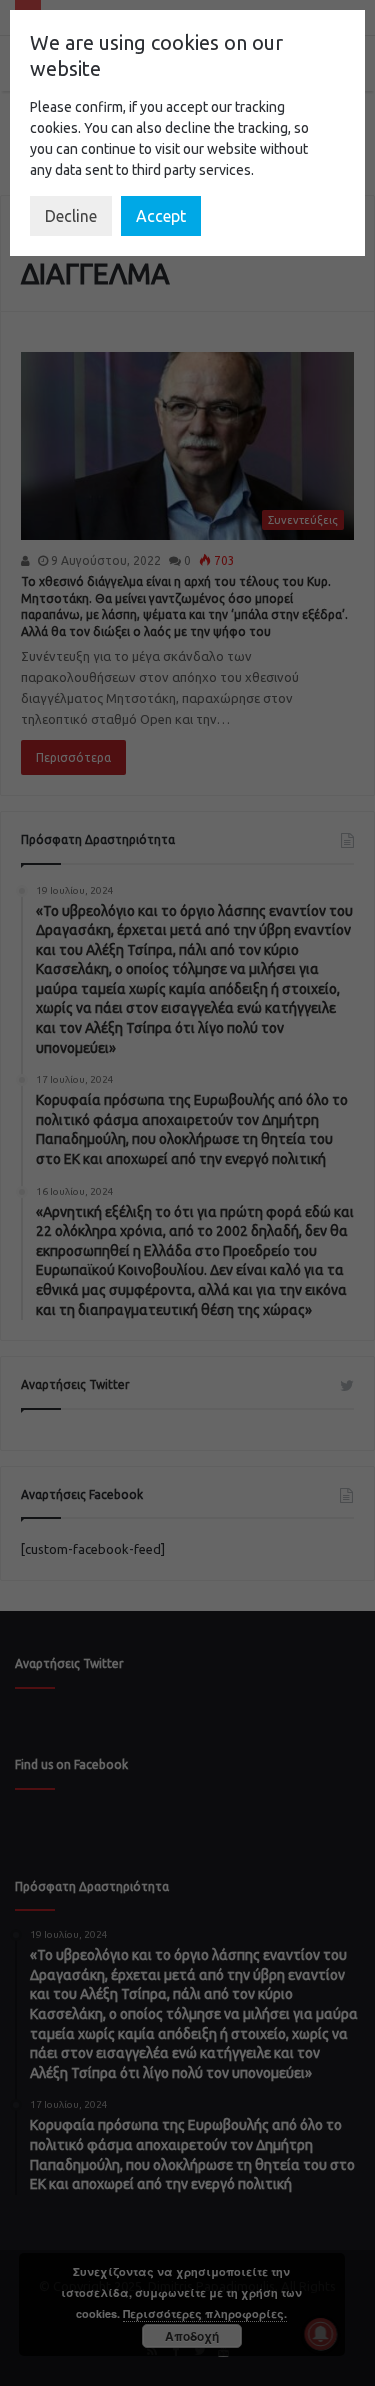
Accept (161, 216)
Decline (71, 216)
